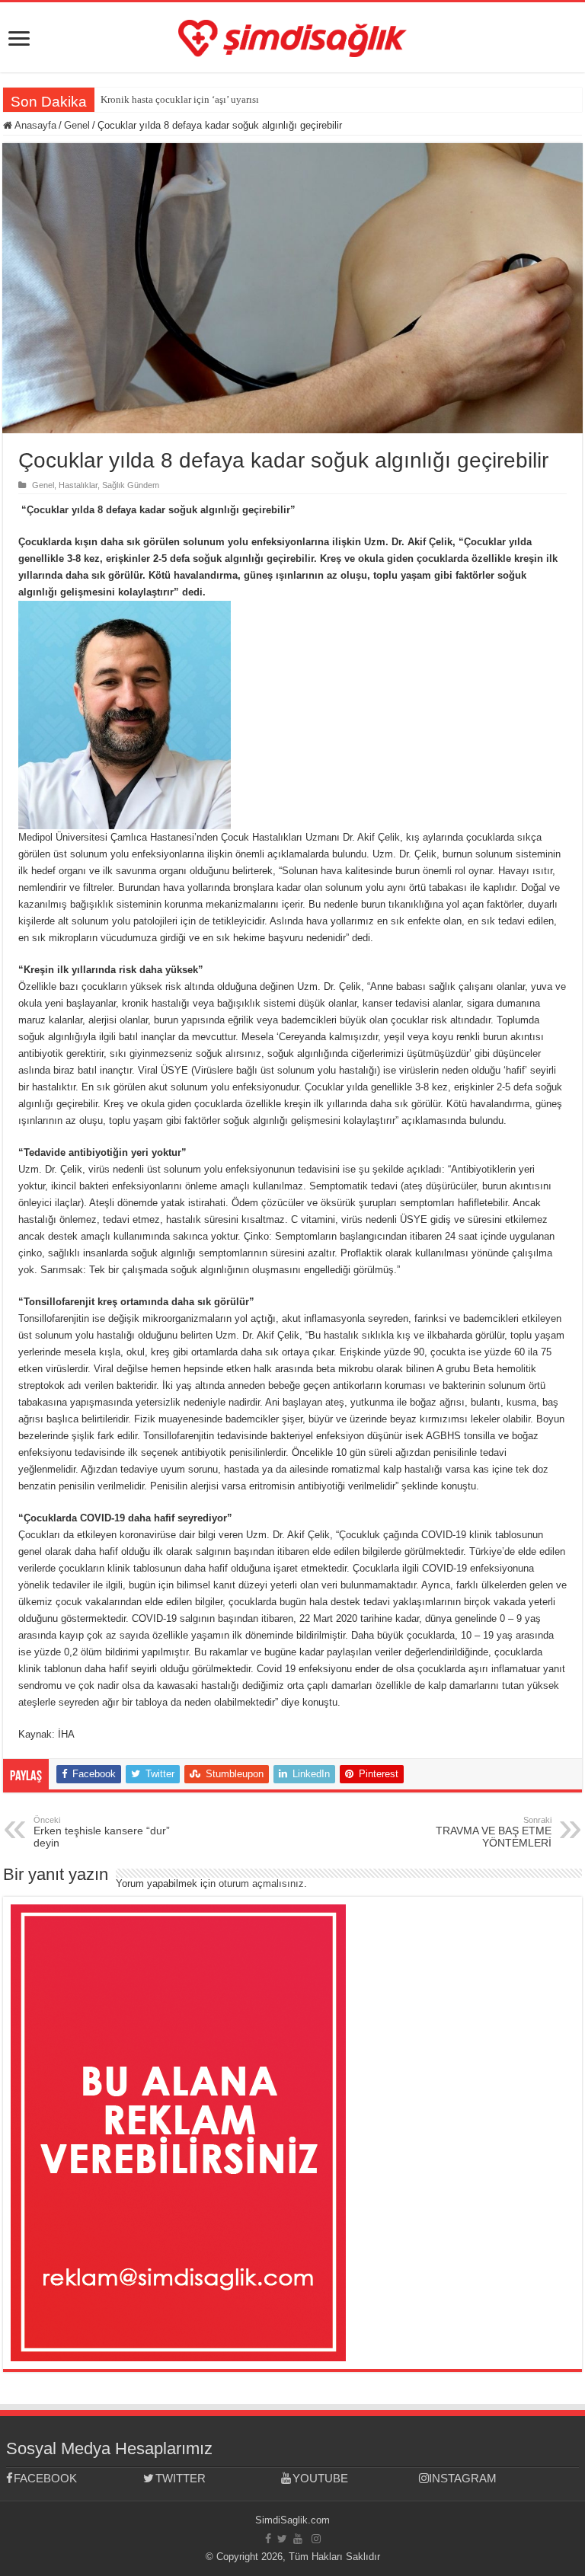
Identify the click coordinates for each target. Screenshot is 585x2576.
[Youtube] (298, 2539)
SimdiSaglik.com (292, 2520)
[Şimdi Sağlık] (292, 36)
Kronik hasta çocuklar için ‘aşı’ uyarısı (180, 99)
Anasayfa (34, 125)
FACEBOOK (45, 2478)
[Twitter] (282, 2539)
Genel (77, 125)
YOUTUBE (320, 2478)
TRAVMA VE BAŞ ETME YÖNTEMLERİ (494, 1832)
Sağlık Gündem (131, 485)
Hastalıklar (78, 485)
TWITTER (181, 2478)
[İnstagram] (316, 2539)
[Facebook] (268, 2539)
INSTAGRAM (463, 2478)
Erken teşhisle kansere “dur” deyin (102, 1832)
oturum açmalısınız (261, 1883)
